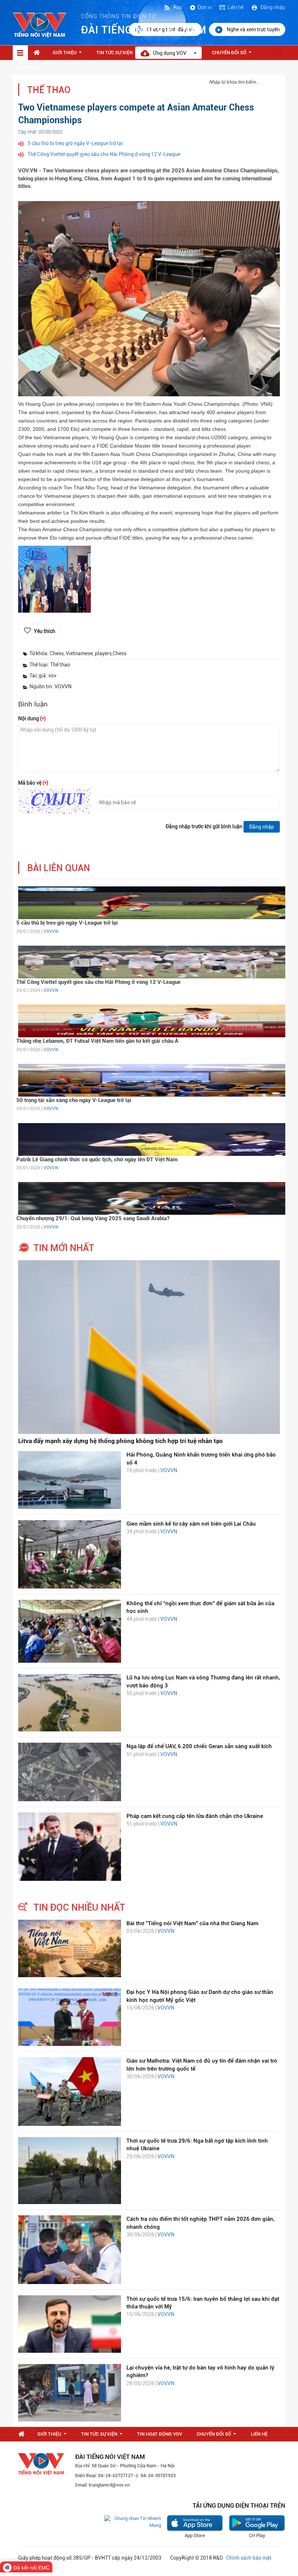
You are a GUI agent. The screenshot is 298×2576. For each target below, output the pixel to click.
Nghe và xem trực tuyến (253, 29)
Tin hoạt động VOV (160, 2434)
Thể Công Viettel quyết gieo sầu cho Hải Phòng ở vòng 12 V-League (104, 154)
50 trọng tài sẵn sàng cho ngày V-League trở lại (74, 1100)
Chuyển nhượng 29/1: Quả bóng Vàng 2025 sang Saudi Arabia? (93, 1218)
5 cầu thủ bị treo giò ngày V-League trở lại (75, 143)
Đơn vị (205, 7)
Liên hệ (235, 7)
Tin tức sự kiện (118, 55)
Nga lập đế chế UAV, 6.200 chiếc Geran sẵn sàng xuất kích (199, 1746)
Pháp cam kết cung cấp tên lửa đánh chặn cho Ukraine (195, 1816)
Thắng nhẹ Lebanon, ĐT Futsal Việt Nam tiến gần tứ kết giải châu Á (97, 1041)
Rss (177, 7)
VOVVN (51, 932)
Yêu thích (45, 631)
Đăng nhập (272, 7)
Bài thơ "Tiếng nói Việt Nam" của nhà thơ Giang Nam (192, 1923)
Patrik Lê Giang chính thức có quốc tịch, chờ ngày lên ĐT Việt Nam (97, 1159)
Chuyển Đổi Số (233, 55)
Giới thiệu (69, 55)
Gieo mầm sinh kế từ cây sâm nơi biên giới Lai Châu (191, 1524)
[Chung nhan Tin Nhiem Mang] (133, 2522)
